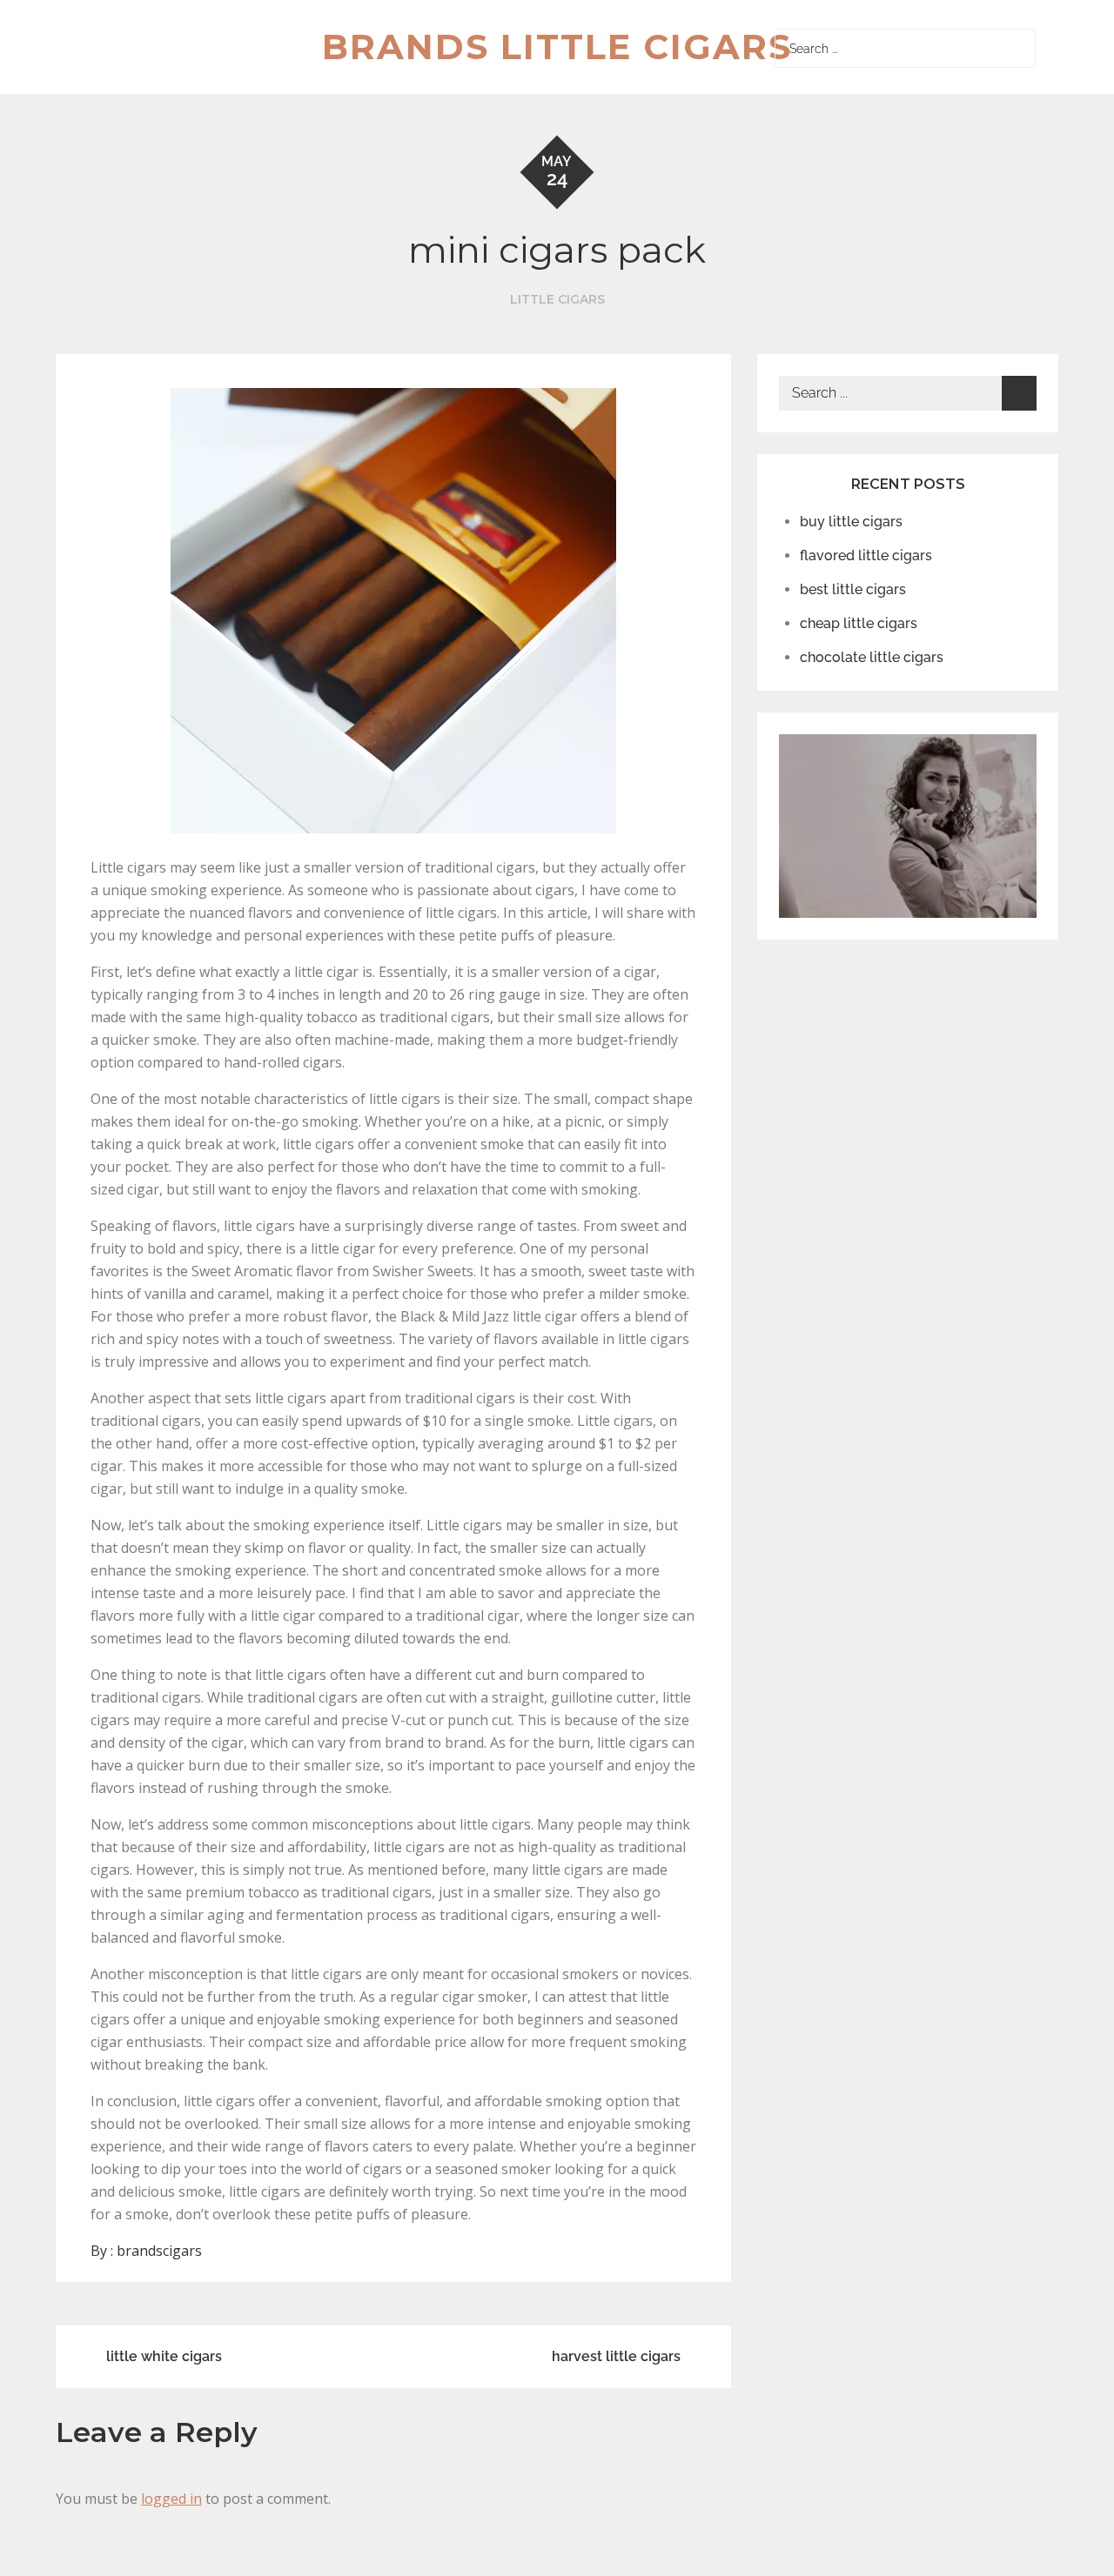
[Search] (1018, 48)
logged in (171, 2499)
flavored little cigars (866, 555)
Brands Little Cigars (557, 47)
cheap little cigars (859, 623)
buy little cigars (851, 522)
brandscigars (159, 2251)
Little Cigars (557, 299)
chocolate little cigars (872, 657)
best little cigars (853, 589)
